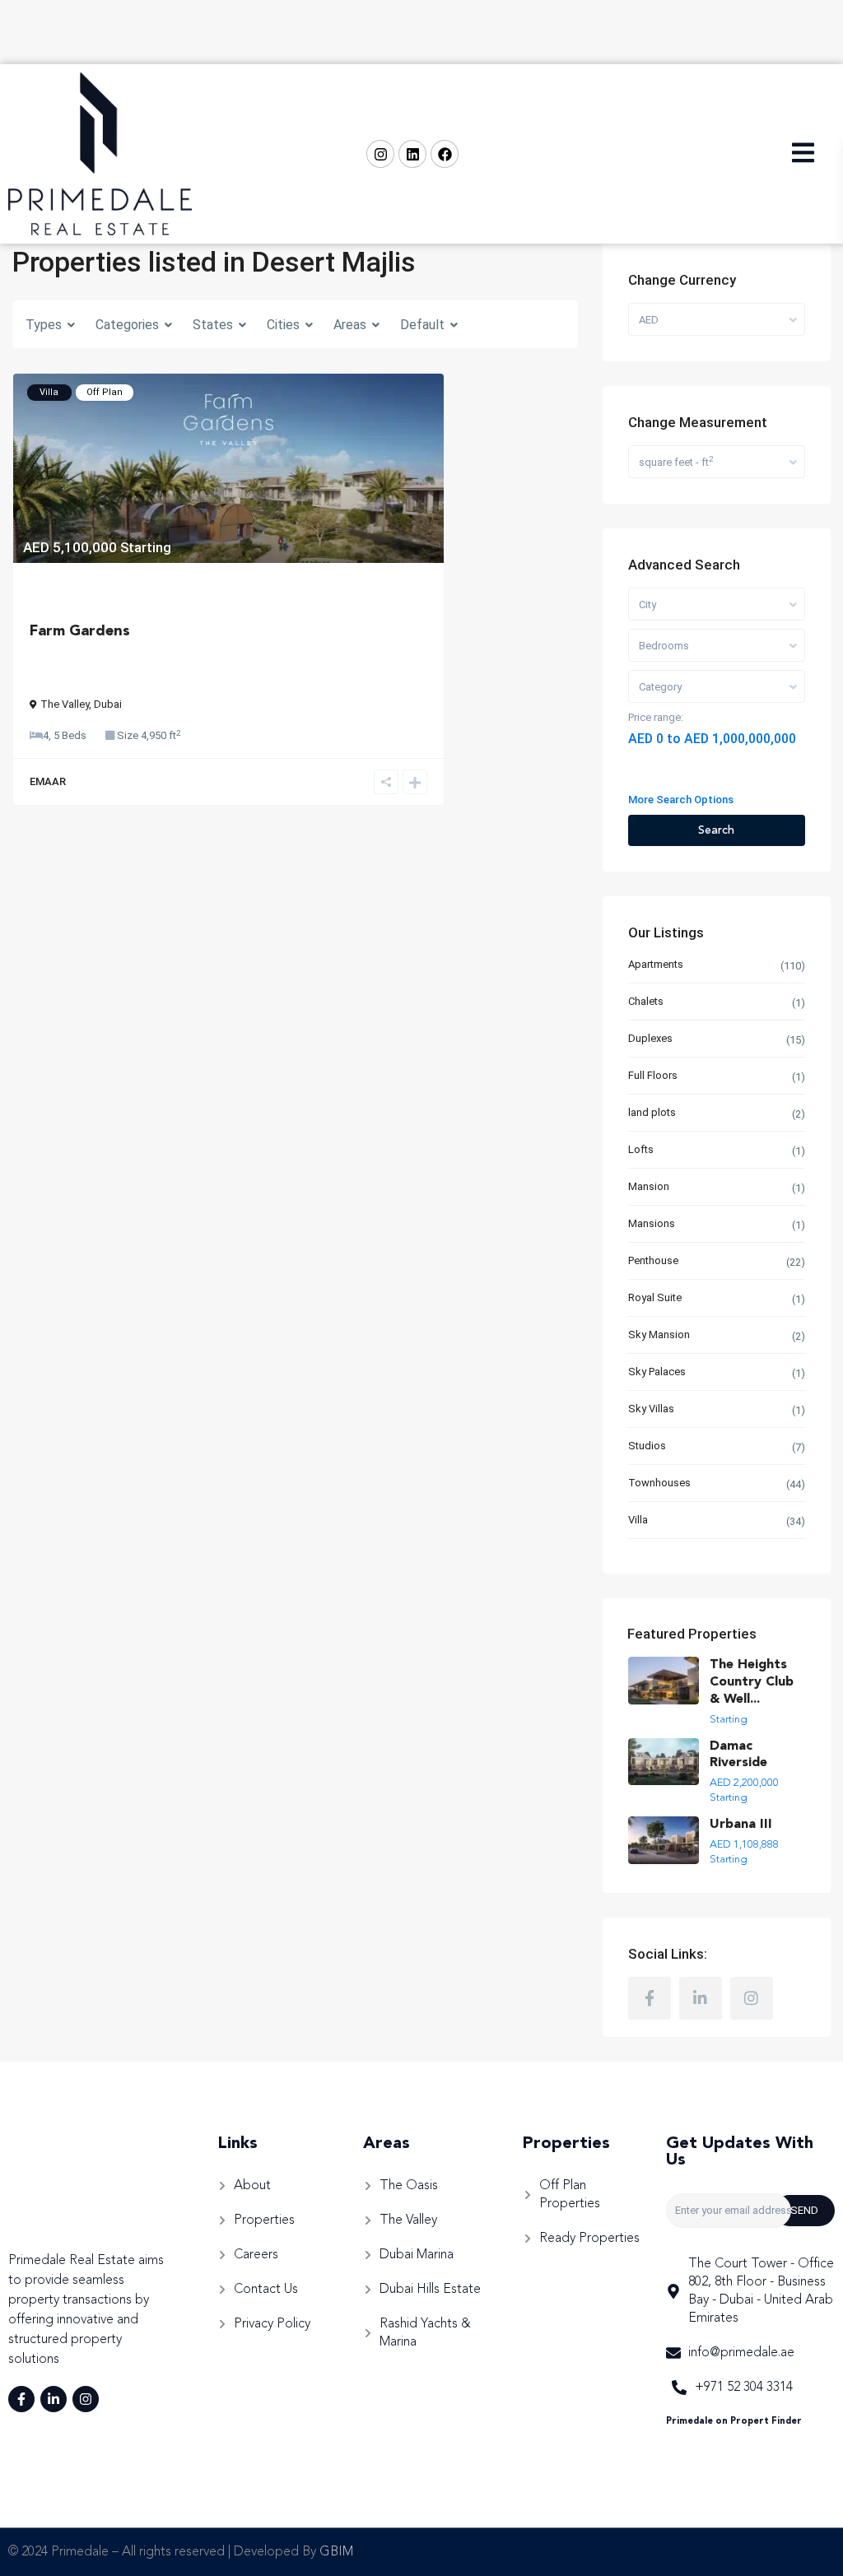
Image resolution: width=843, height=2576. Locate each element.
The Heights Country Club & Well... (752, 1682)
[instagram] (752, 1998)
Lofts (641, 1149)
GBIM (336, 2552)
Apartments (656, 964)
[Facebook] (445, 154)
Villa (638, 1520)
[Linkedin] (412, 154)
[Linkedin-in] (54, 2399)
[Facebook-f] (21, 2399)
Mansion (649, 1186)
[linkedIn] (701, 1998)
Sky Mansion (659, 1334)
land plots (652, 1112)
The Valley (65, 704)
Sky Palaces (657, 1372)
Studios (647, 1446)
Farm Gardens (80, 631)
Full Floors (653, 1075)
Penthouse (653, 1260)
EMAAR (48, 781)
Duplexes (650, 1038)
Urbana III (741, 1825)
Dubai (108, 704)
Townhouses (659, 1483)
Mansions (652, 1223)
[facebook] (650, 1998)
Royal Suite (655, 1297)
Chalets (646, 1001)
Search (716, 830)
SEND (804, 2210)
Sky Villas (651, 1409)
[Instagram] (380, 154)
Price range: (656, 717)
